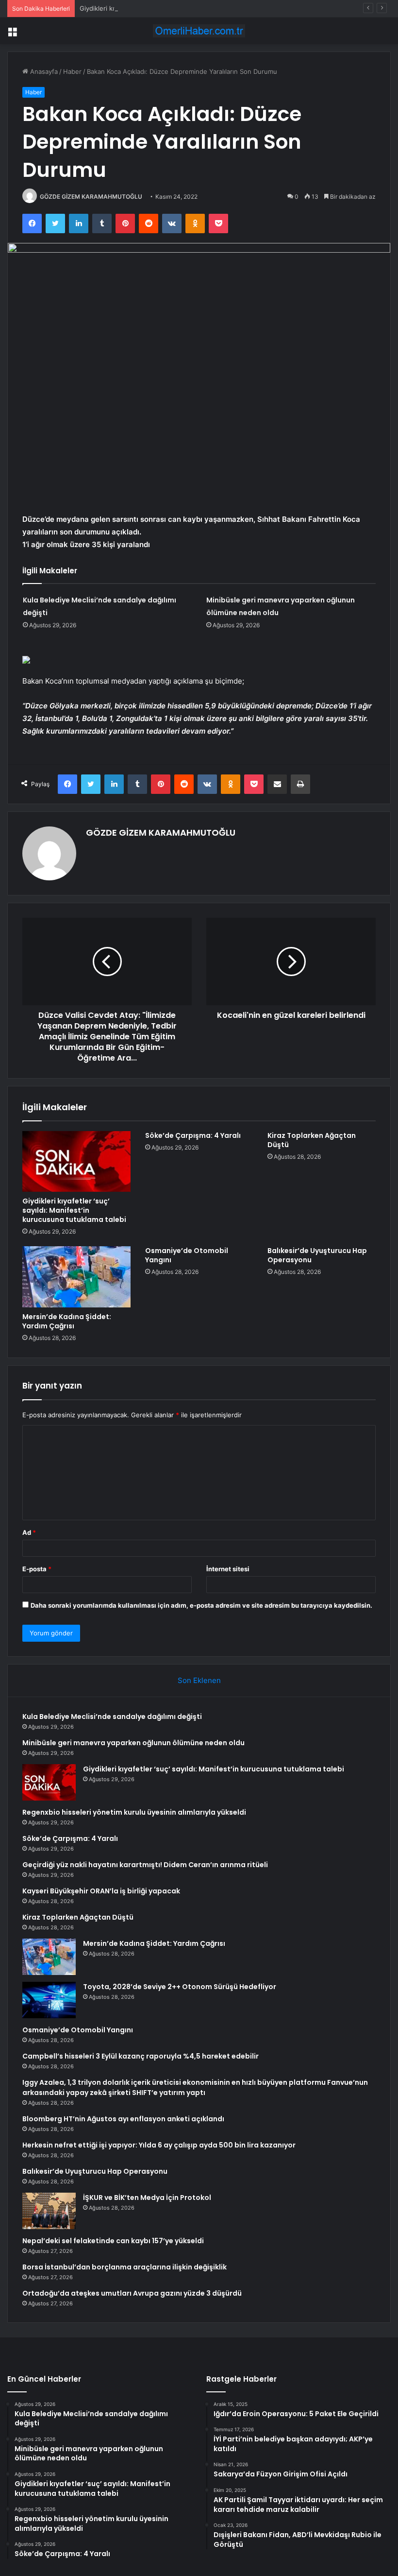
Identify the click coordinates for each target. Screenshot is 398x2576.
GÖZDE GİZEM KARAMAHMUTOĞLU (91, 197)
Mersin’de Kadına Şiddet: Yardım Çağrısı (67, 1321)
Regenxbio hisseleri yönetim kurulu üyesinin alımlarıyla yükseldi (134, 1812)
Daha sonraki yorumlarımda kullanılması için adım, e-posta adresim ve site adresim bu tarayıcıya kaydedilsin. (201, 1605)
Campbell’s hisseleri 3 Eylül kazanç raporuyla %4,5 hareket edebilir (141, 2056)
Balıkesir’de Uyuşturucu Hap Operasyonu (317, 1255)
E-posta (37, 1569)
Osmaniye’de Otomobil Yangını (187, 1255)
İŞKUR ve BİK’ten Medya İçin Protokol (147, 2198)
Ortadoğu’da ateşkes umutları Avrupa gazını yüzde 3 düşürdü (132, 2293)
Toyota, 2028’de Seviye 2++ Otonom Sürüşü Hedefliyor (180, 1987)
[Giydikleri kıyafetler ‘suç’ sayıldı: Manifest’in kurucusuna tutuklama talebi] (76, 1162)
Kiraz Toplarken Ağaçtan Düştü (312, 1140)
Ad (29, 1532)
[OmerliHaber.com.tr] (199, 31)
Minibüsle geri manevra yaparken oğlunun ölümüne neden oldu (133, 1743)
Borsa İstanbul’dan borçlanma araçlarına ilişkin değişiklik (124, 2267)
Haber (72, 71)
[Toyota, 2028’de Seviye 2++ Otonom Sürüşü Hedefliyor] (49, 2000)
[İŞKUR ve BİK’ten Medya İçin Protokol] (49, 2211)
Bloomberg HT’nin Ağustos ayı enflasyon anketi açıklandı (123, 2119)
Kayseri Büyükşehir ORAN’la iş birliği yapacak (101, 1891)
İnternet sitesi (228, 1569)
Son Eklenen (199, 1680)
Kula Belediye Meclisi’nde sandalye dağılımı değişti (112, 1717)
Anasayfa (43, 71)
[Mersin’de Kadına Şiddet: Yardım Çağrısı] (76, 1277)
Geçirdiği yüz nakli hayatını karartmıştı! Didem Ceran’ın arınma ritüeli (145, 1865)
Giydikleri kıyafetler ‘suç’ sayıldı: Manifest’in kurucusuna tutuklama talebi (188, 8)
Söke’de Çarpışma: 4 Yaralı (193, 1135)
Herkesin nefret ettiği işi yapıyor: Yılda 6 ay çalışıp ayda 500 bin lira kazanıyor (159, 2145)
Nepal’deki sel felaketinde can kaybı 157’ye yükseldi (113, 2241)
